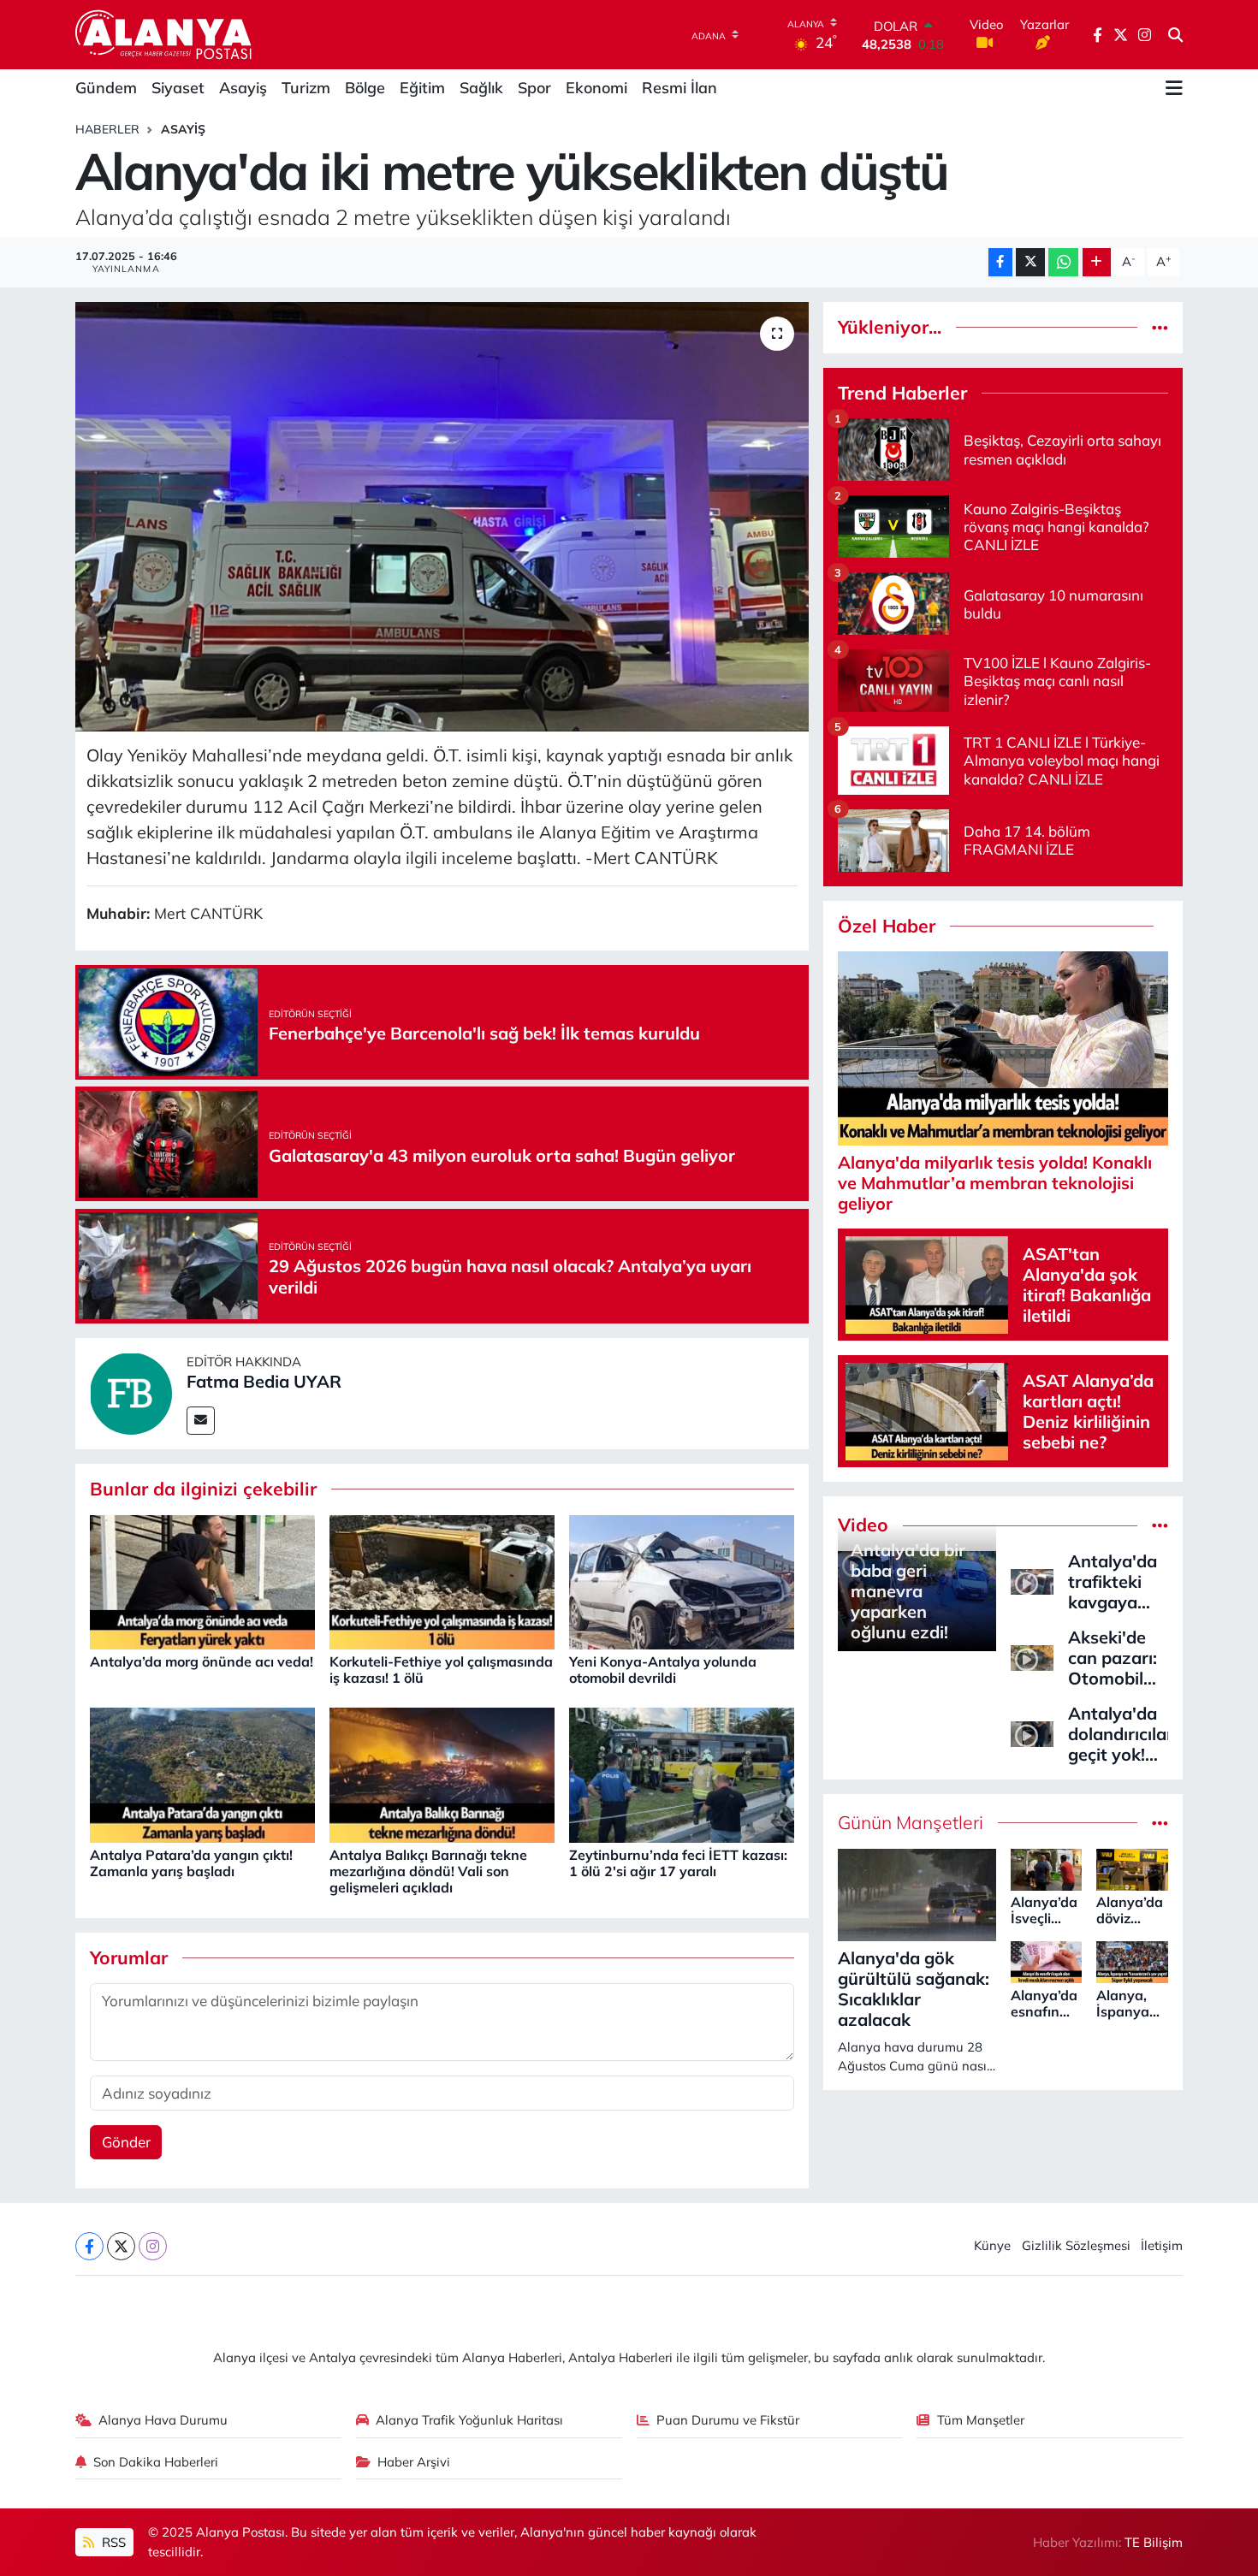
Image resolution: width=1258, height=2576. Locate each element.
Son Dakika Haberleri (156, 2462)
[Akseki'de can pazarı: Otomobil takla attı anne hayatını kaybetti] (1032, 1656)
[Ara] (1175, 35)
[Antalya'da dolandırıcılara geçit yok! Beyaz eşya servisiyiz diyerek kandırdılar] (1032, 1732)
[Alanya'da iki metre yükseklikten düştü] (442, 517)
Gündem (106, 88)
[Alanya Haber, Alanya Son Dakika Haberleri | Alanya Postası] (165, 34)
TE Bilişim (1154, 2542)
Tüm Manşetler (981, 2420)
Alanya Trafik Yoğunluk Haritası (469, 2420)
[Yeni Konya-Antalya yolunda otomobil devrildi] (682, 1581)
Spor (534, 88)
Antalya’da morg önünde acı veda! (202, 1661)
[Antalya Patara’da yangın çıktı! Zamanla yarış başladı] (202, 1774)
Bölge (365, 88)
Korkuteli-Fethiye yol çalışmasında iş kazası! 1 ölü (441, 1670)
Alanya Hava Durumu (163, 2420)
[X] (121, 2246)
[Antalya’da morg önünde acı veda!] (202, 1581)
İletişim (1162, 2245)
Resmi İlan (679, 88)
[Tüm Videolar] (1160, 1525)
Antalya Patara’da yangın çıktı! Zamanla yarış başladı (191, 1863)
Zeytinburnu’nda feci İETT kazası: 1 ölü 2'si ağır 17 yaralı (678, 1863)
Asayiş (243, 88)
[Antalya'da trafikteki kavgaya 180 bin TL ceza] (1032, 1580)
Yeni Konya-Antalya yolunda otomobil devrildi (663, 1670)
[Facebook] (89, 2246)
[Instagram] (153, 2246)
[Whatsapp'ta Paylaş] (1063, 262)
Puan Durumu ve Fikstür (728, 2420)
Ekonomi (596, 88)
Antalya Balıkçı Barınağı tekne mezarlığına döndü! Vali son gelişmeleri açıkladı (428, 1871)
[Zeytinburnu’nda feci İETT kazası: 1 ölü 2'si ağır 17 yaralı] (682, 1774)
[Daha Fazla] (1097, 262)
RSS (112, 2542)
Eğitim (422, 88)
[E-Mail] (201, 1421)
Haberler (107, 129)
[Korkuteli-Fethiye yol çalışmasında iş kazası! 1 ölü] (442, 1581)
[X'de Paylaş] (1030, 262)
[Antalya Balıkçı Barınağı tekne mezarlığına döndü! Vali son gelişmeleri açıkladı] (442, 1774)
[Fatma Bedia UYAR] (131, 1392)
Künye (992, 2245)
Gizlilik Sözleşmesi (1076, 2245)
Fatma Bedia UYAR (264, 1381)
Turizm (306, 88)
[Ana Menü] (1174, 88)
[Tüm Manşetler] (1160, 1823)
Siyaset (178, 88)
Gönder (126, 2142)
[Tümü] (1160, 327)
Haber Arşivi (414, 2462)
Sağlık (481, 88)
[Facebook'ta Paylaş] (1000, 262)
